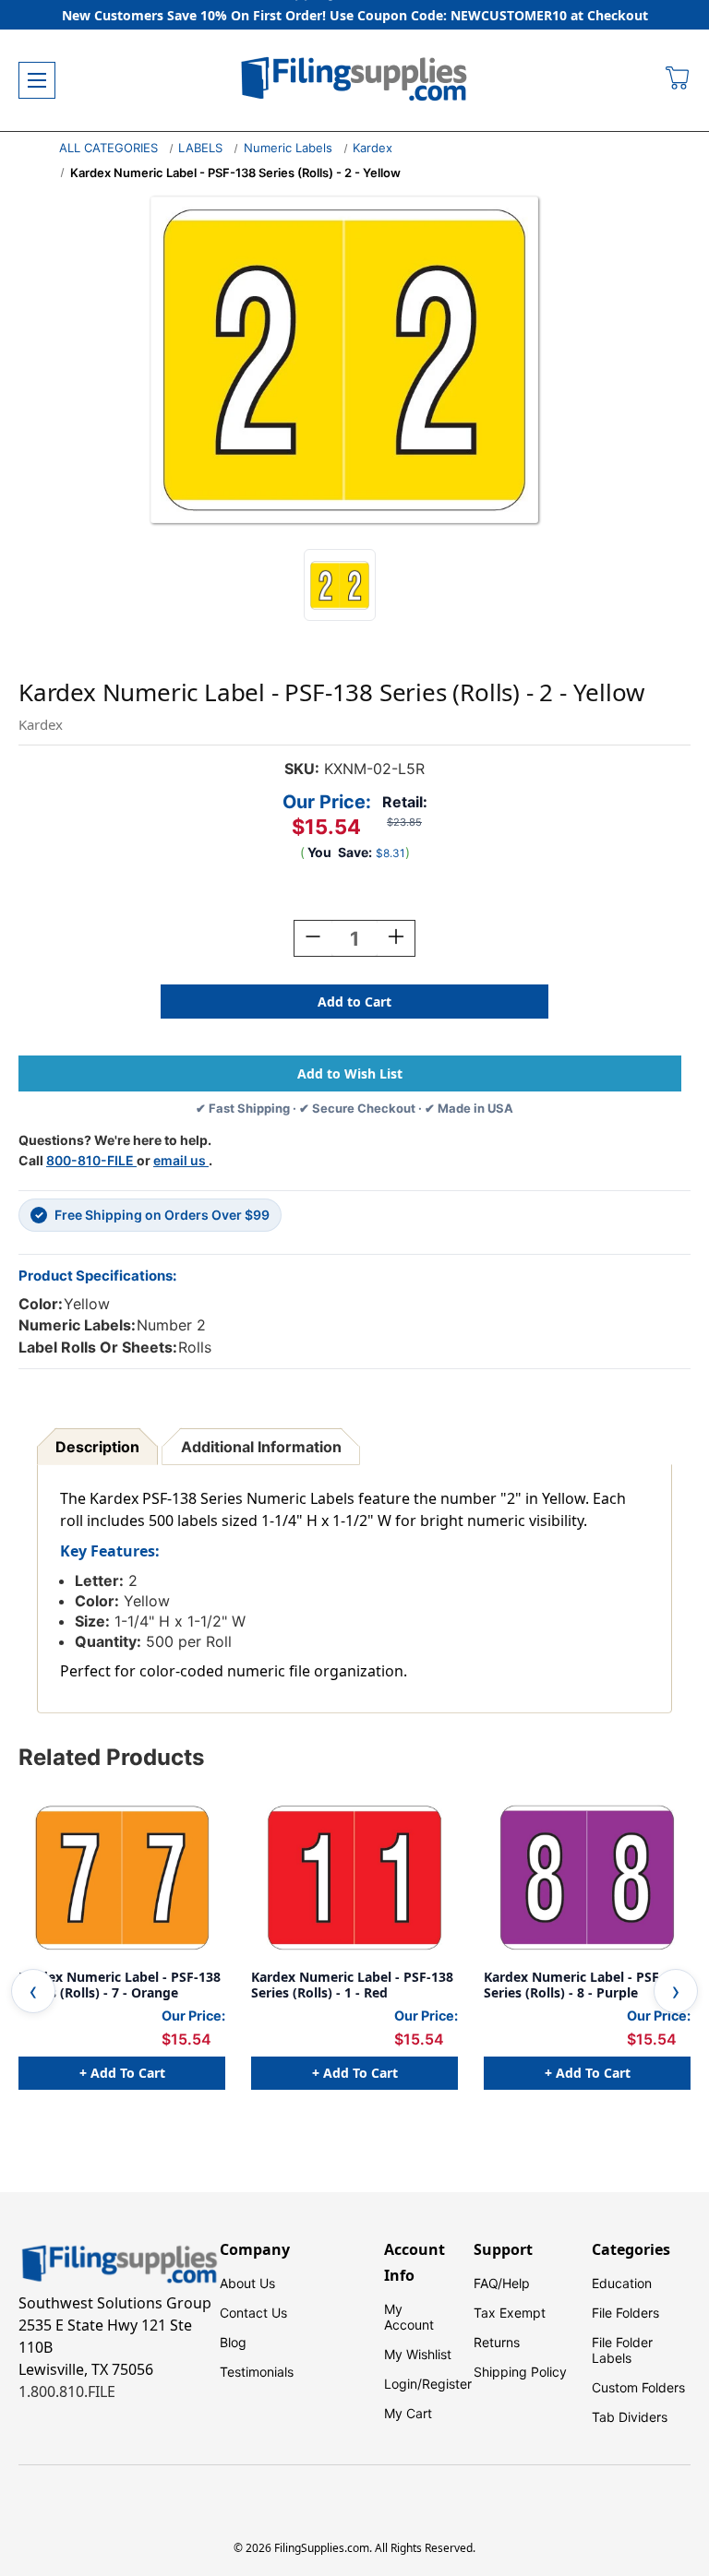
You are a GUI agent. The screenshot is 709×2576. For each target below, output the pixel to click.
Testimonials (257, 2372)
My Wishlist (418, 2354)
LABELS (200, 148)
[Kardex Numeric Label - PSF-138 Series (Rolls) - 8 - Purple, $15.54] (587, 1878)
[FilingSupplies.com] (354, 81)
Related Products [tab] (111, 1757)
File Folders (625, 2313)
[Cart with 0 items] (678, 80)
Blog (233, 2342)
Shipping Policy (520, 2372)
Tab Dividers (630, 2417)
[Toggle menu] (37, 80)
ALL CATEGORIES (108, 148)
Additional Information (261, 1447)
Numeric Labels (288, 148)
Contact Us (253, 2313)
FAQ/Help (502, 2283)
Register (447, 2384)
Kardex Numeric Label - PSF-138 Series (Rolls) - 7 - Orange (120, 1985)
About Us (247, 2283)
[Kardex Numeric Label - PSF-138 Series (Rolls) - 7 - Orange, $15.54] (122, 1878)
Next (676, 1991)
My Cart (408, 2413)
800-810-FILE (91, 1160)
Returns (497, 2342)
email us (181, 1160)
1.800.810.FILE (67, 2391)
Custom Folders (638, 2387)
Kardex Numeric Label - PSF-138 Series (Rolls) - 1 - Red (352, 1985)
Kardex (373, 148)
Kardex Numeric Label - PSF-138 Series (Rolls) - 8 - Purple (585, 1985)
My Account (409, 2317)
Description (97, 1447)
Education (622, 2283)
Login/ (403, 2384)
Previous (33, 1991)
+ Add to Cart (122, 2073)
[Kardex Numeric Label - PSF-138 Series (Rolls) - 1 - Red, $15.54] (354, 1878)
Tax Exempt (510, 2313)
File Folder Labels (622, 2350)
